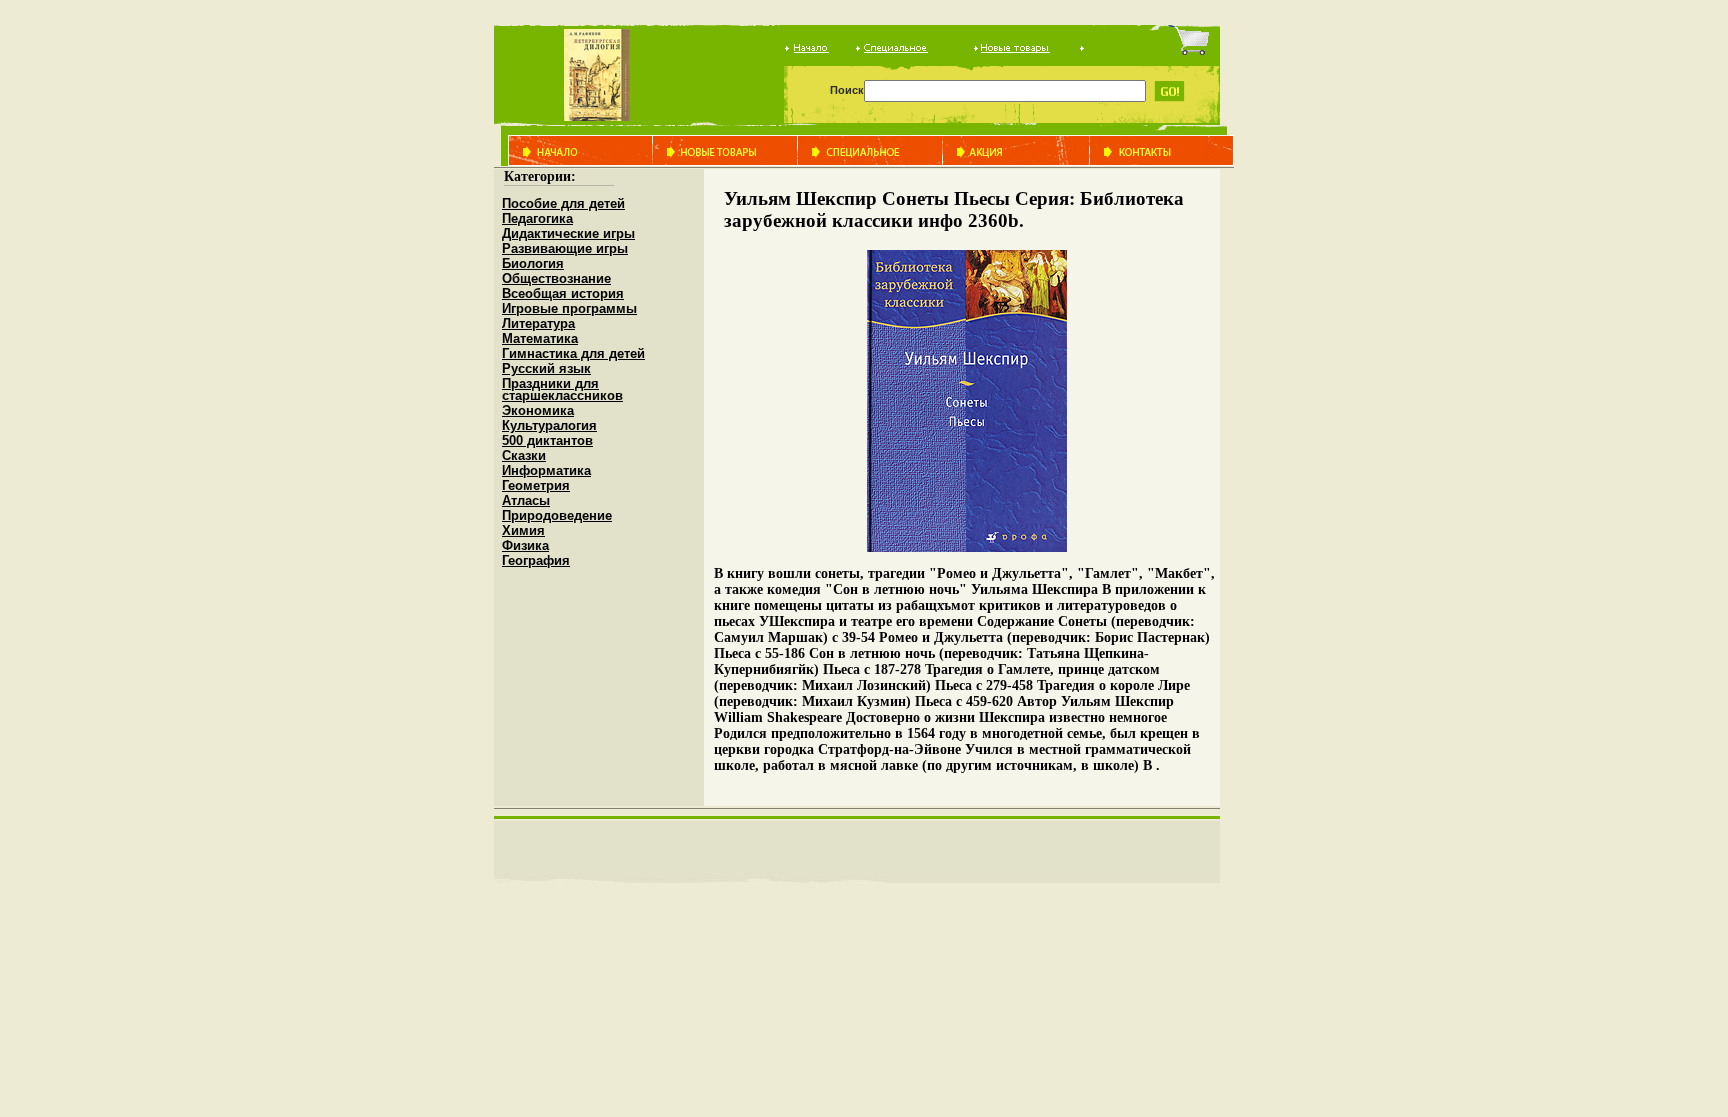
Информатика (546, 470)
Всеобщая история (563, 293)
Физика (525, 545)
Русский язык (546, 368)
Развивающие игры (565, 248)
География (536, 560)
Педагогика (537, 218)
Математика (540, 338)
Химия (523, 530)
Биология (533, 263)
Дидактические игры (568, 233)
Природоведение (557, 515)
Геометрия (536, 485)
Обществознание (556, 278)
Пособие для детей (563, 203)
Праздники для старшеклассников (562, 389)
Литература (538, 323)
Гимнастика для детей (573, 353)
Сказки (524, 455)
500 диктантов (547, 440)
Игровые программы (569, 308)
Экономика (538, 410)
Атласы (526, 500)
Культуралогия (549, 425)
